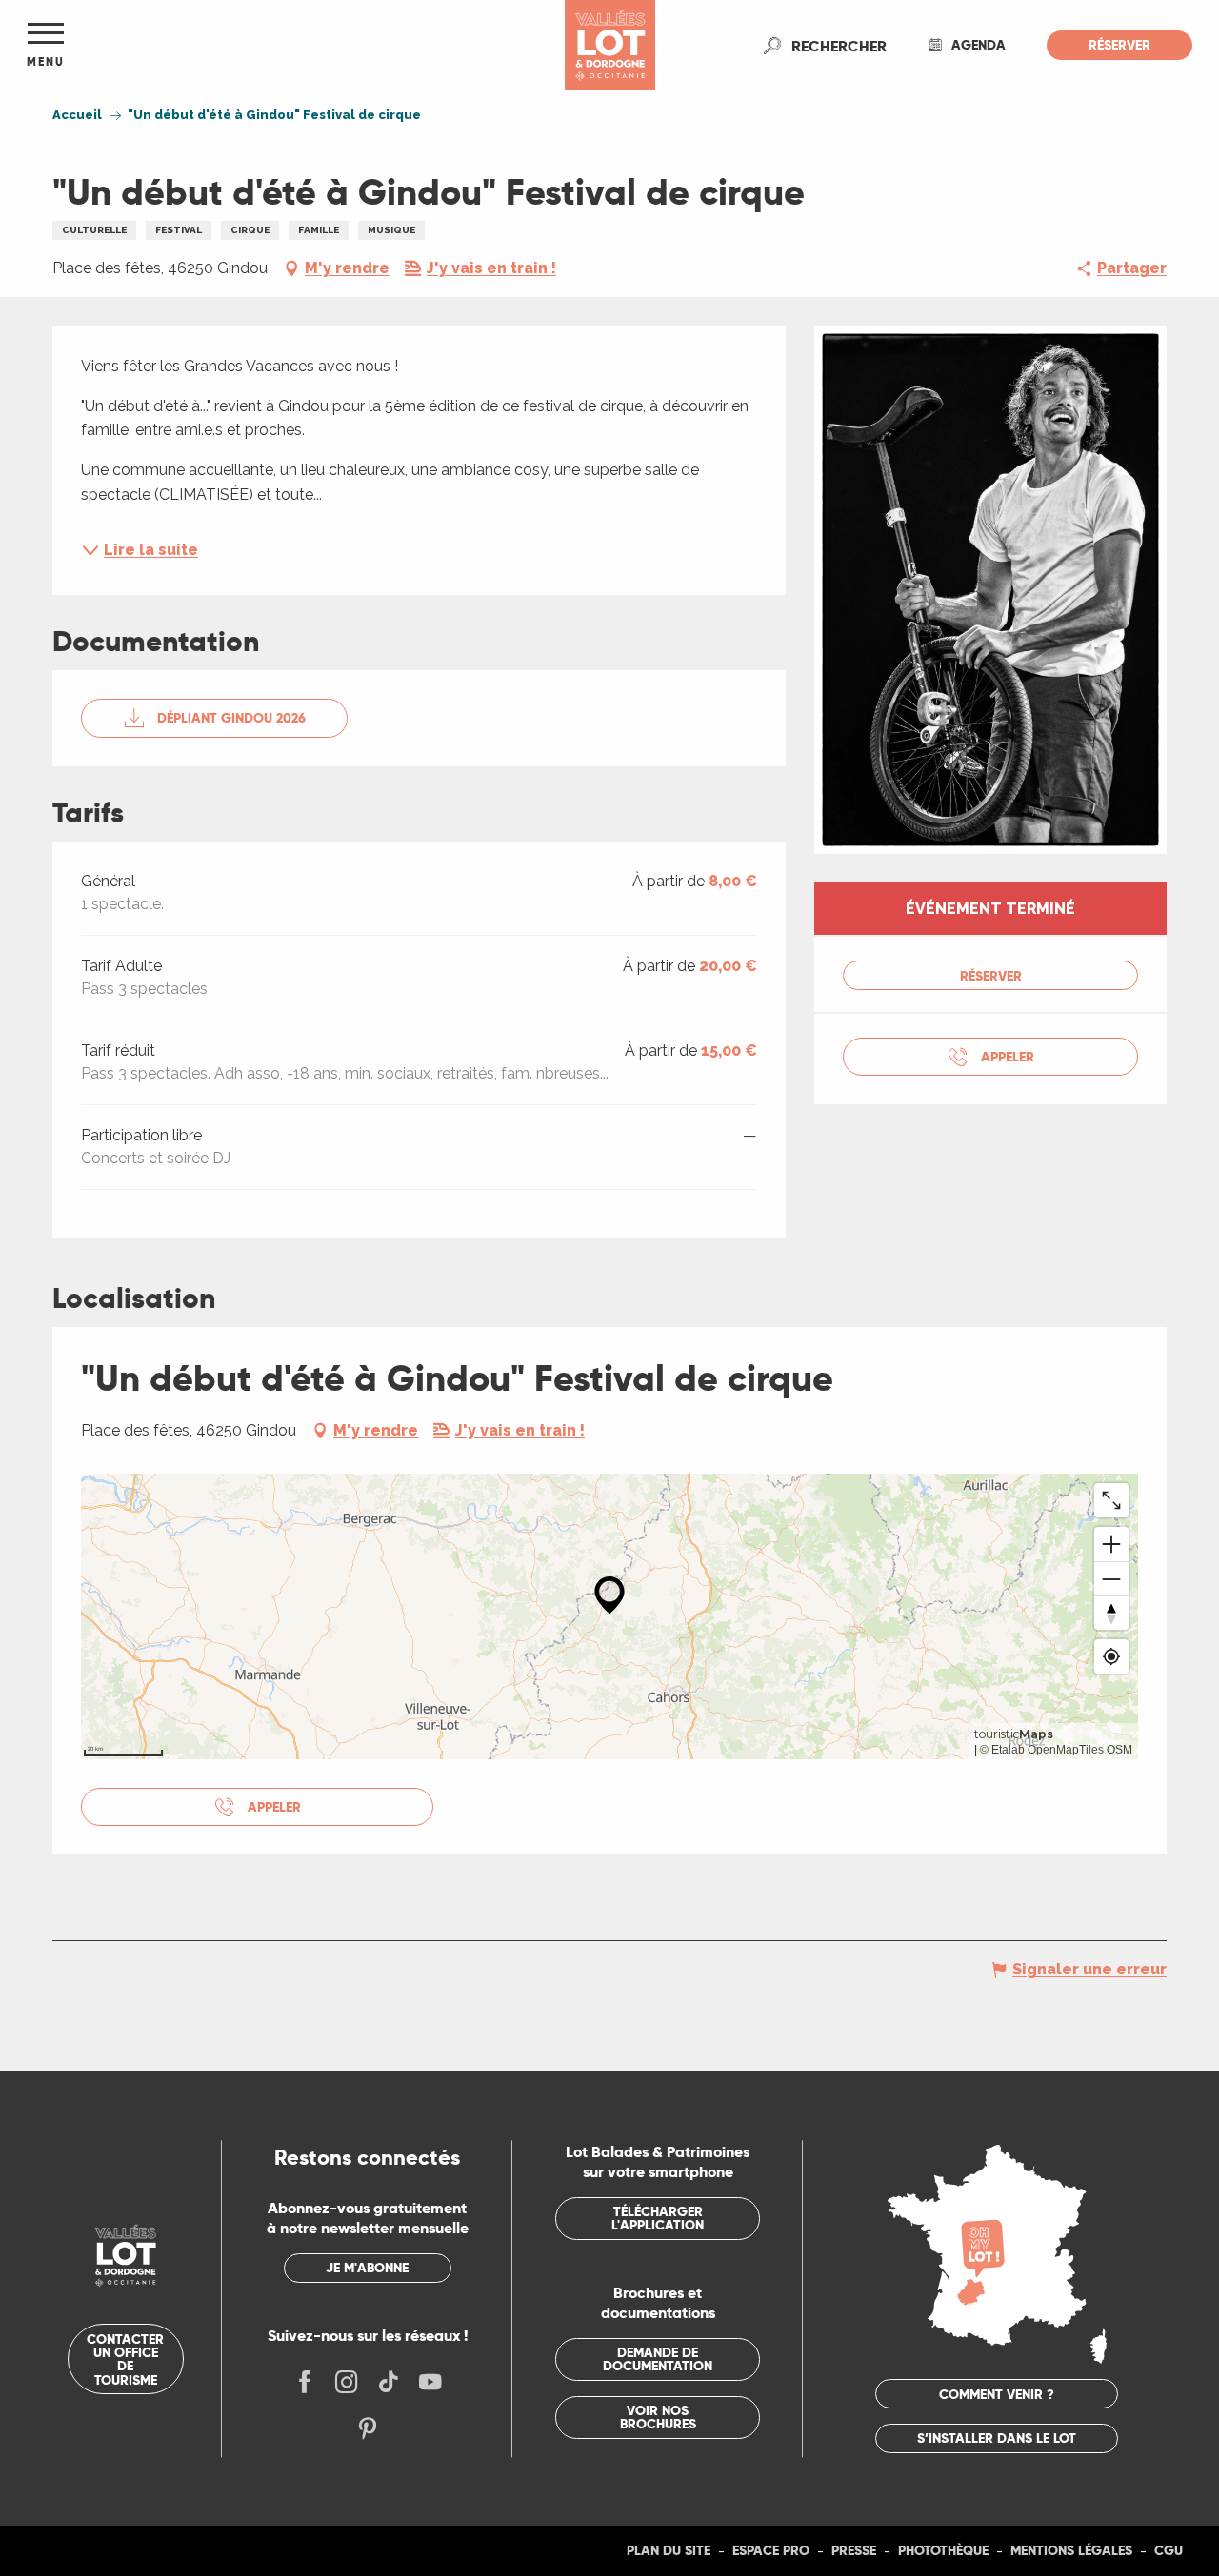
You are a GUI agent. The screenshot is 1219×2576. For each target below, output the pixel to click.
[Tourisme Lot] (610, 45)
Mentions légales (1071, 2550)
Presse (854, 2550)
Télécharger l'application (658, 2218)
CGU (1169, 2550)
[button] (839, 46)
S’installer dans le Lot (997, 2438)
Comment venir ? (997, 2394)
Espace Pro (771, 2550)
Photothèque (943, 2550)
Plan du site (669, 2550)
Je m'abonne (367, 2268)
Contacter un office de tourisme (125, 2359)
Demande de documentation (658, 2359)
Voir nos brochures (658, 2417)
